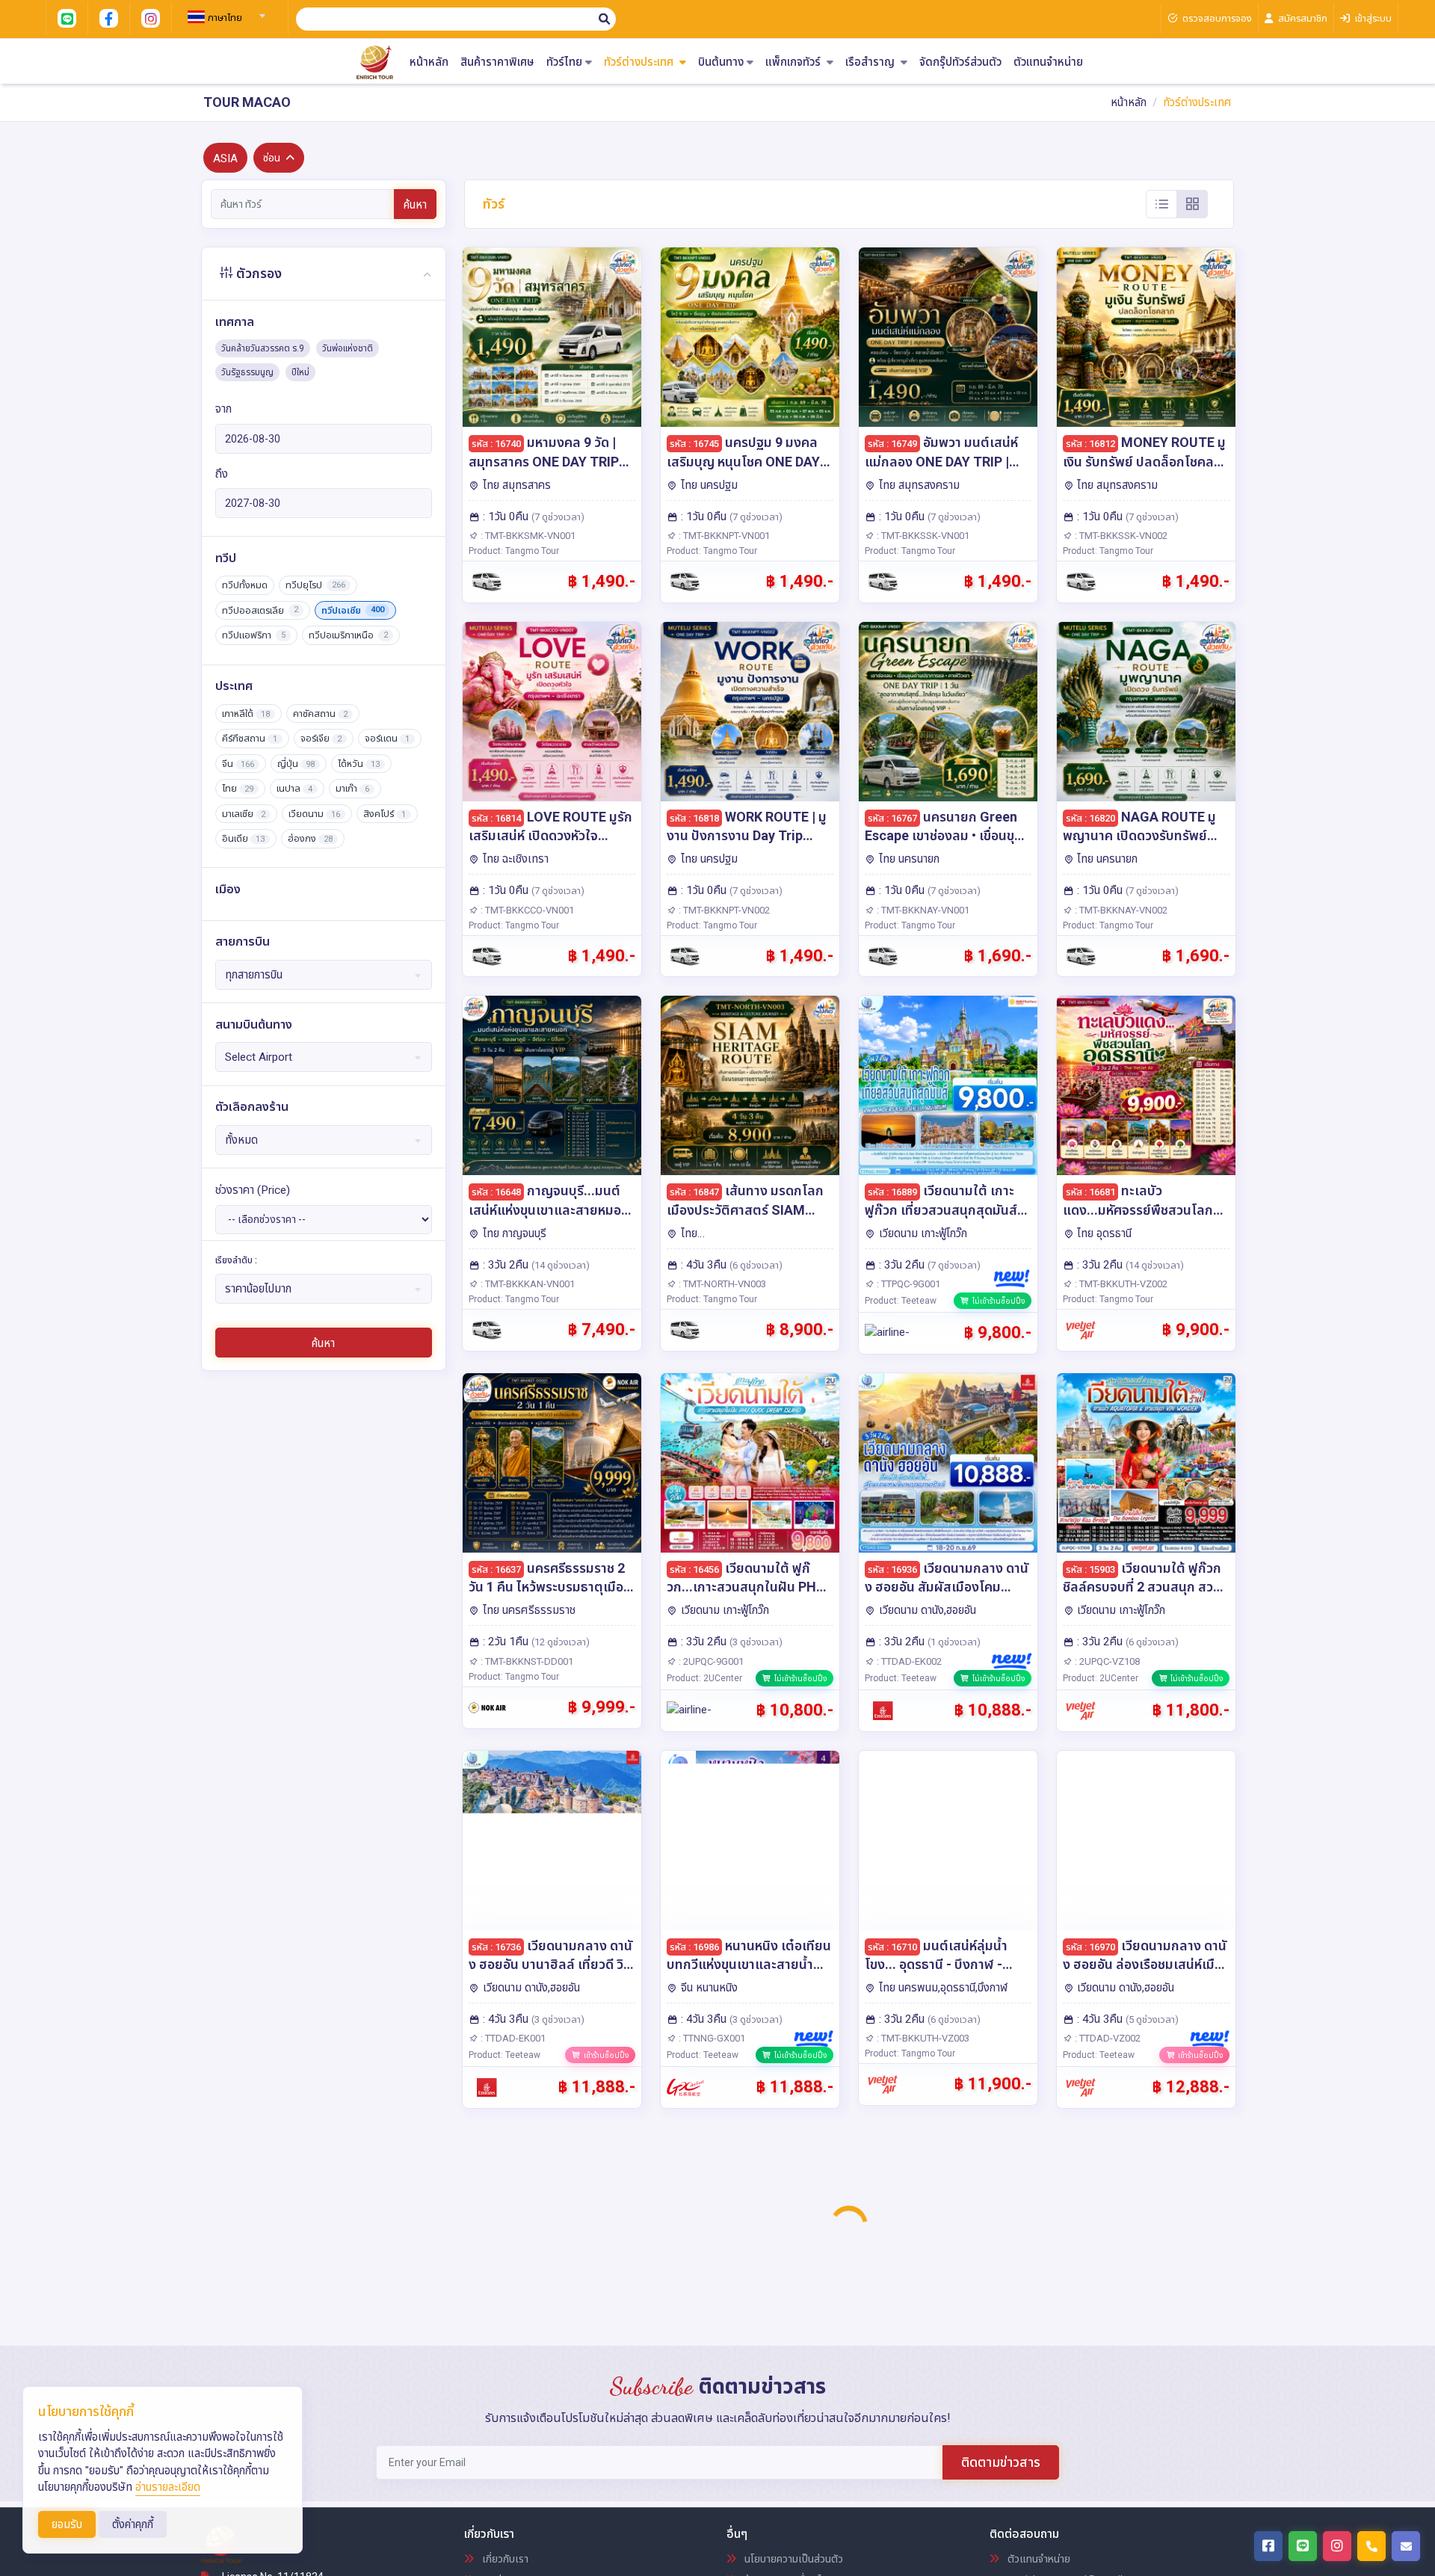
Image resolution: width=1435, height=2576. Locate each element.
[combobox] (224, 11)
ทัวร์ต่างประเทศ (640, 62)
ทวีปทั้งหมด (245, 585)
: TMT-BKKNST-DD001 (526, 1661)
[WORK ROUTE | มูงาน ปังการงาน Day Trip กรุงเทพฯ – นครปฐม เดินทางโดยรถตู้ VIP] (750, 712)
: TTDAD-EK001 (512, 2038)
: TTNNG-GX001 (711, 2038)
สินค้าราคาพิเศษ (497, 62)
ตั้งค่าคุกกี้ (133, 2524)
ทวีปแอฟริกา (254, 635)
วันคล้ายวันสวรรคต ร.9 (263, 348)
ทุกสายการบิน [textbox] (254, 975)
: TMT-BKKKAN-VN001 (527, 1284)
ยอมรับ (67, 2524)
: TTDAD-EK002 (908, 1661)
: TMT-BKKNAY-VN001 (922, 910)
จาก (223, 409)
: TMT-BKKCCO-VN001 (526, 910)
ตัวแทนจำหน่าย (1048, 62)
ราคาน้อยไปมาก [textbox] (258, 1289)
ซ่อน (272, 158)
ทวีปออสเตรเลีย (260, 610)
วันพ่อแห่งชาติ (348, 348)
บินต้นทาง (721, 62)
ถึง (222, 474)
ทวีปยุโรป (315, 585)
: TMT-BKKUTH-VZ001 (922, 2416)
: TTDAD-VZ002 (1107, 2038)
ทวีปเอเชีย (353, 610)
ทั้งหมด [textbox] (241, 1140)
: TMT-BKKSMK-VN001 (527, 536)
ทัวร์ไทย (564, 62)
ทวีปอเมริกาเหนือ (348, 635)
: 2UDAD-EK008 (711, 2416)
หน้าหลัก (429, 62)
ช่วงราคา (253, 1190)
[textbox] (224, 18)
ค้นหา (415, 205)
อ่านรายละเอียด (168, 2487)
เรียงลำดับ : (236, 1260)
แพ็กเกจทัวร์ (794, 62)
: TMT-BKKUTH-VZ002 (1120, 1284)
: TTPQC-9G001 (907, 1284)
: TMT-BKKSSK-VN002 (1120, 536)
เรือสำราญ (871, 62)
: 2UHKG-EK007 (512, 2416)
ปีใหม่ (300, 372)
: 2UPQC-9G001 (710, 1661)
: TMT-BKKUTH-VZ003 (922, 2038)
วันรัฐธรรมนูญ (247, 372)
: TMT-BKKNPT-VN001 (723, 536)
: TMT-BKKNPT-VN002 (723, 910)
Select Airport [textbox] (259, 1057)
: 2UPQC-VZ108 (1106, 1661)
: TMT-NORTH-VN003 (721, 1284)
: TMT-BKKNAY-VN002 (1120, 910)
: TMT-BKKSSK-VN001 (922, 536)
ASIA (225, 158)
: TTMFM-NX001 (1108, 2416)
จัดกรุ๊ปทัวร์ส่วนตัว (960, 62)
